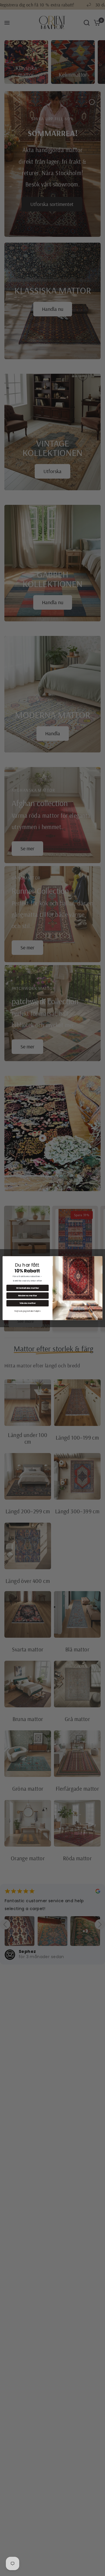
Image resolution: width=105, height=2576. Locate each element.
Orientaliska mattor (27, 1288)
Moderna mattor (28, 1296)
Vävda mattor (28, 1303)
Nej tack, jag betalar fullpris (27, 1311)
